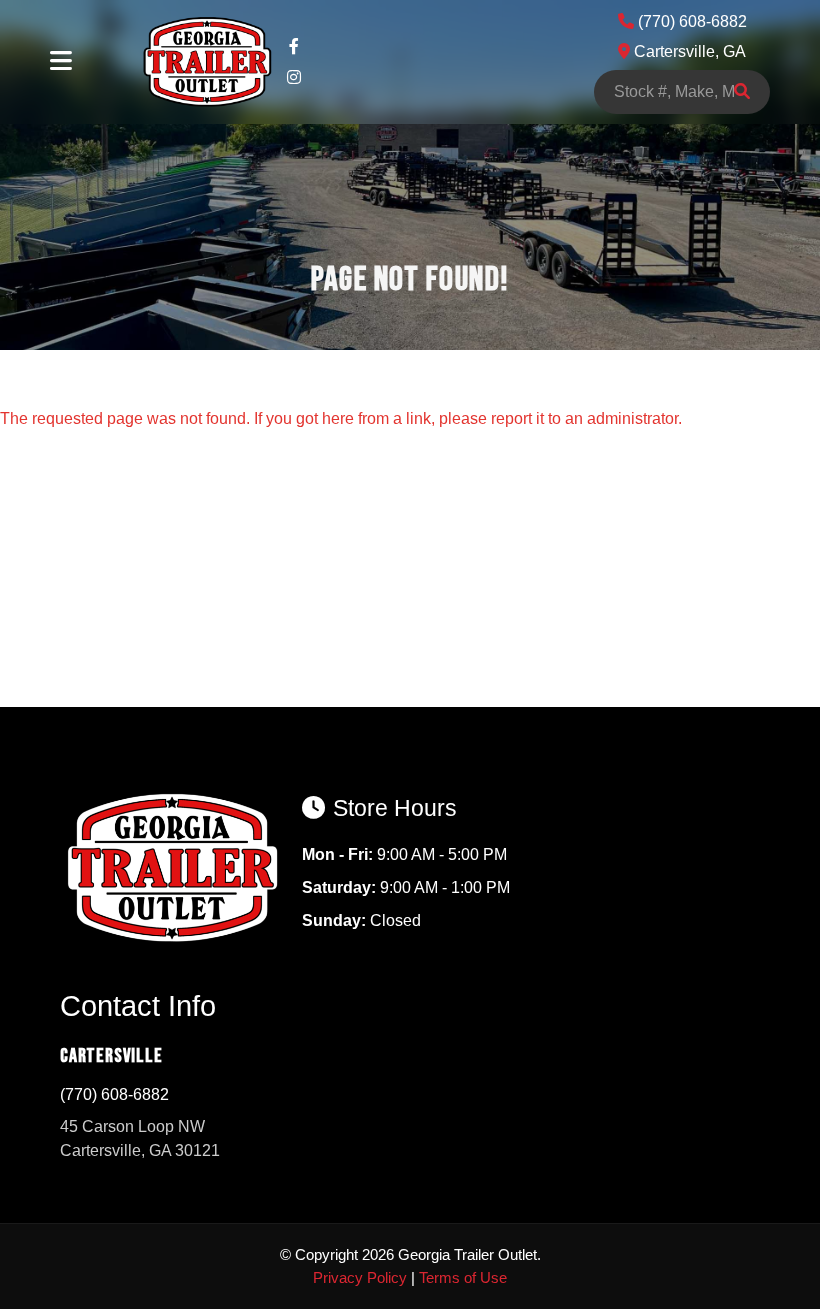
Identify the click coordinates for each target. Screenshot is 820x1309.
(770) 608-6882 (114, 1094)
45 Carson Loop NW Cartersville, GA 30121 (140, 1138)
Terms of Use (463, 1277)
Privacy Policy (360, 1277)
